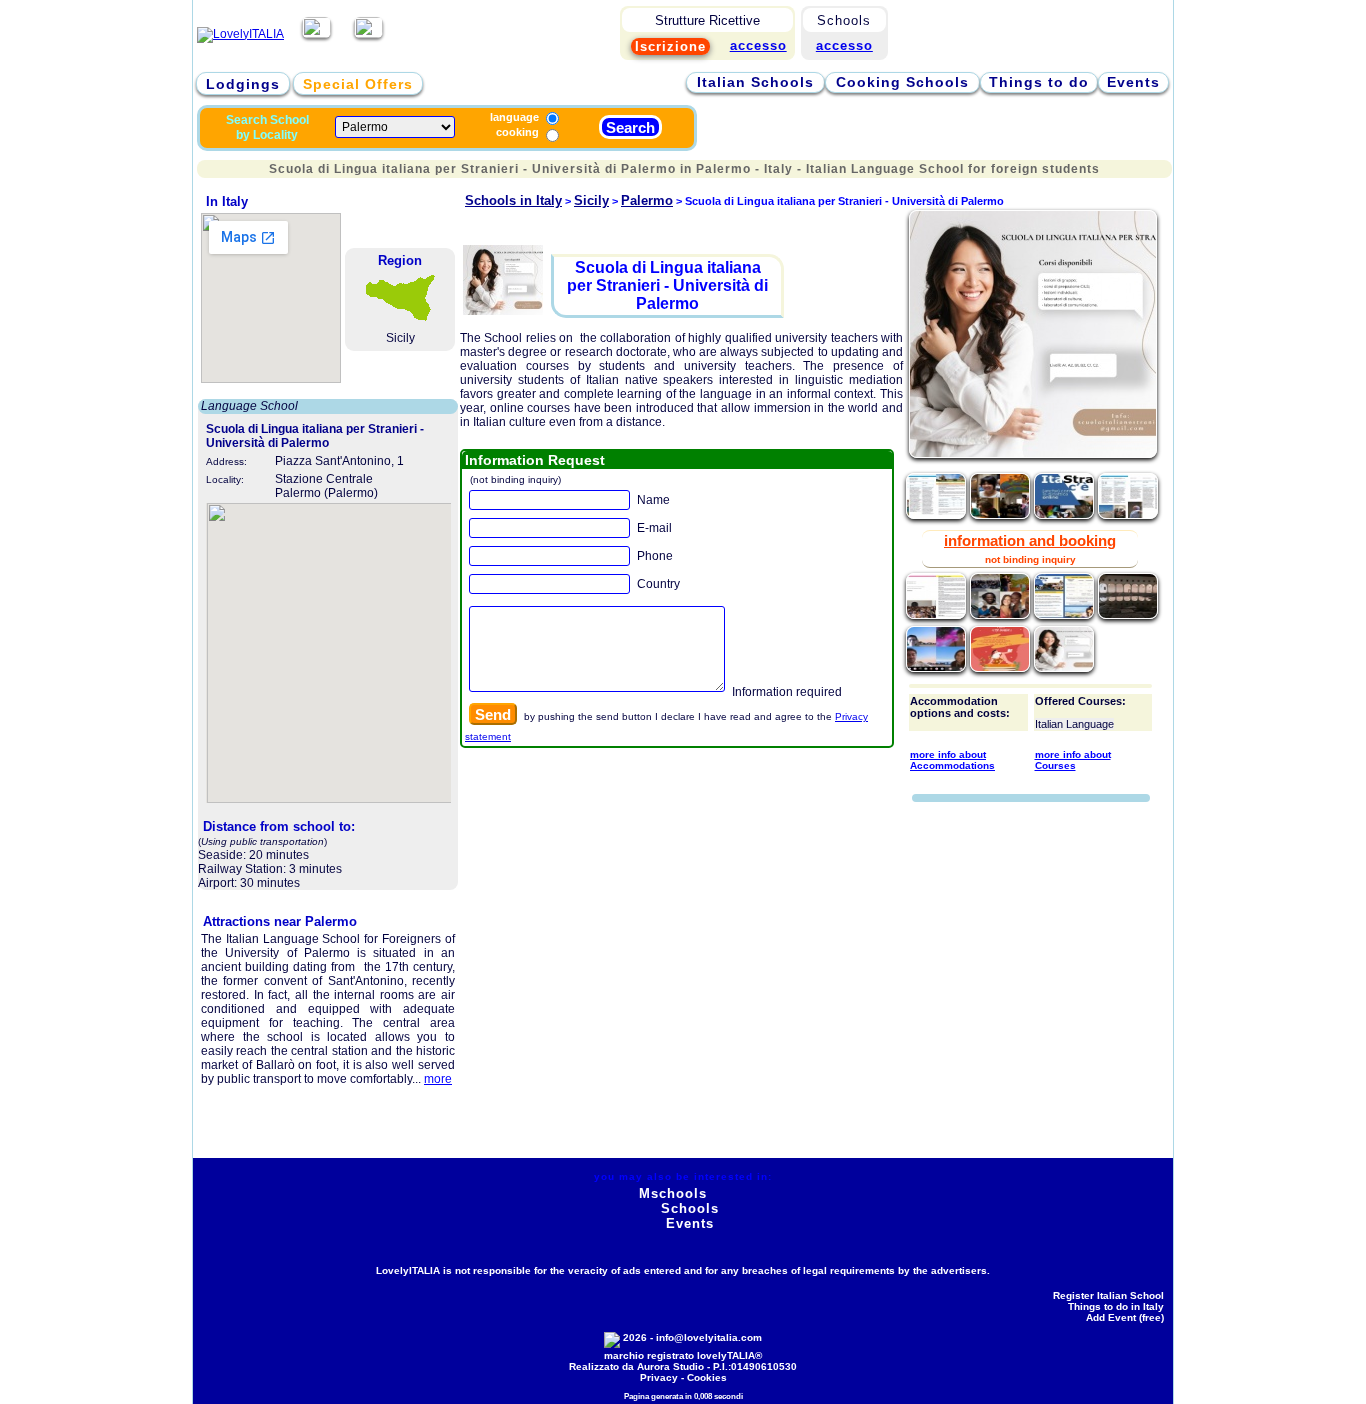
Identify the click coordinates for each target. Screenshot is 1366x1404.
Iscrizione (670, 46)
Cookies (707, 1377)
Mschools (673, 1193)
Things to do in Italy (1116, 1306)
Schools (690, 1208)
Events (1133, 82)
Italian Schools (755, 82)
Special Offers (358, 84)
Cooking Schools (902, 82)
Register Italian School (1108, 1295)
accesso (844, 45)
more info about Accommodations (952, 760)
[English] (368, 34)
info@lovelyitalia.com (709, 1337)
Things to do (1039, 82)
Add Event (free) (1125, 1317)
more (438, 1079)
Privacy (659, 1377)
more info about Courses (1073, 760)
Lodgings (243, 84)
